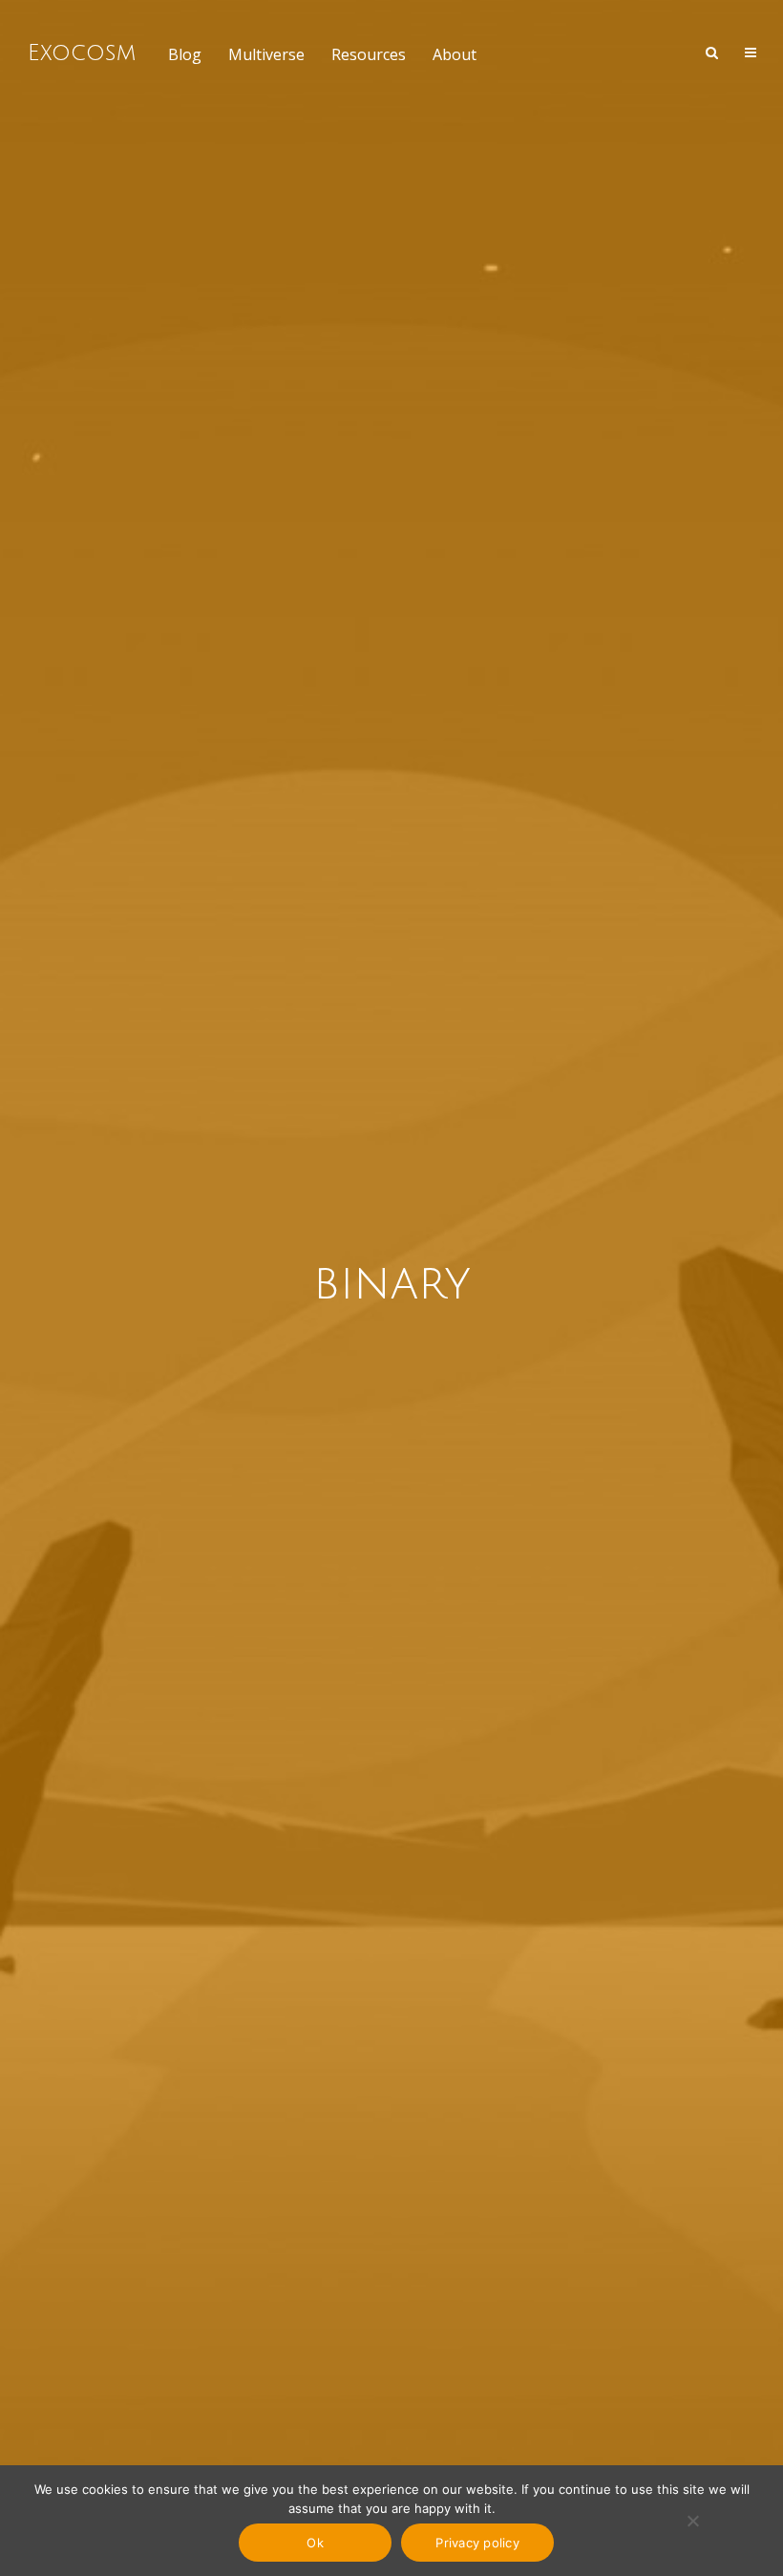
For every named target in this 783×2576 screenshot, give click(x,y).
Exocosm (82, 53)
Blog (185, 54)
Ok (315, 2543)
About (455, 54)
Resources (369, 54)
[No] (692, 2521)
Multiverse (266, 54)
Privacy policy (477, 2543)
